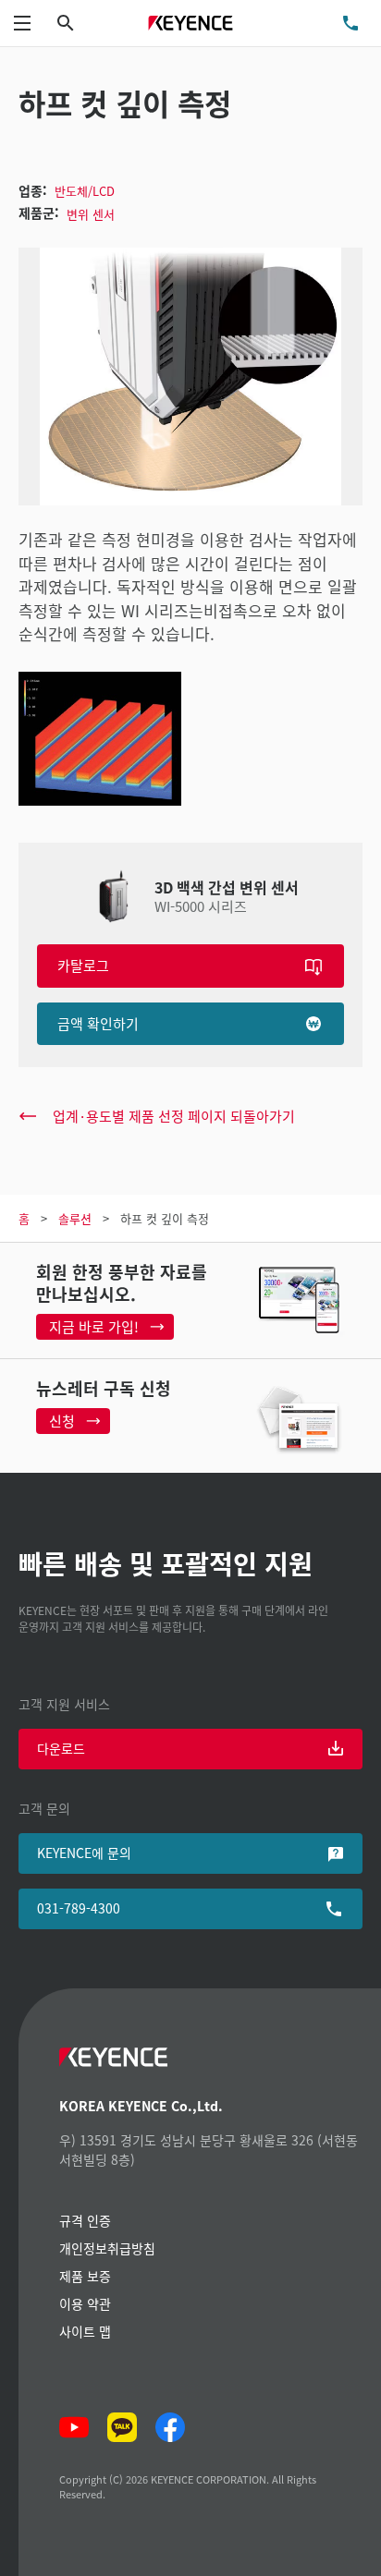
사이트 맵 (85, 2331)
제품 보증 (85, 2276)
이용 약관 (85, 2303)
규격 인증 (85, 2220)
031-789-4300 (79, 1908)
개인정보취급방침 (107, 2248)
